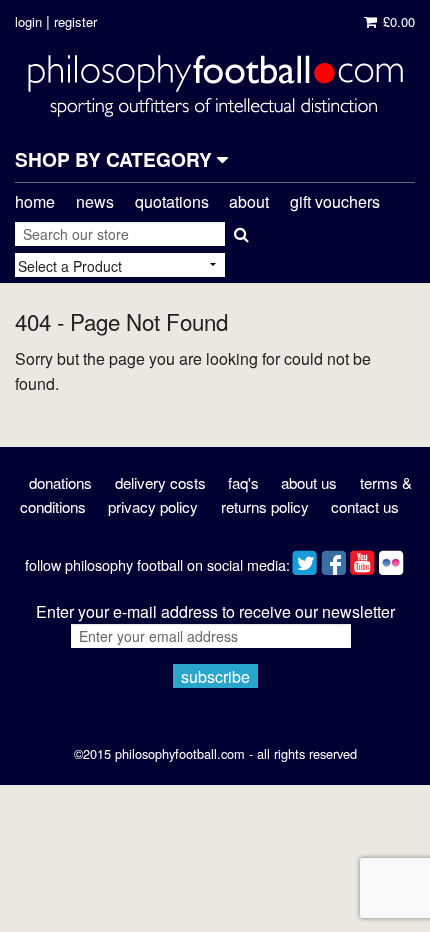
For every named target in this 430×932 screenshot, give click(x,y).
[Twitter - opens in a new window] (304, 558)
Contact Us (365, 506)
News (95, 201)
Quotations (172, 201)
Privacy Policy (153, 506)
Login (28, 21)
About (249, 201)
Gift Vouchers (335, 201)
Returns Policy (265, 506)
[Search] (239, 230)
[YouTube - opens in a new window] (362, 558)
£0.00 (397, 21)
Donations (60, 482)
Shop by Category (116, 159)
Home (35, 201)
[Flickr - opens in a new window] (391, 558)
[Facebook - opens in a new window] (333, 558)
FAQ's (243, 482)
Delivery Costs (160, 482)
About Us (309, 482)
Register (75, 21)
